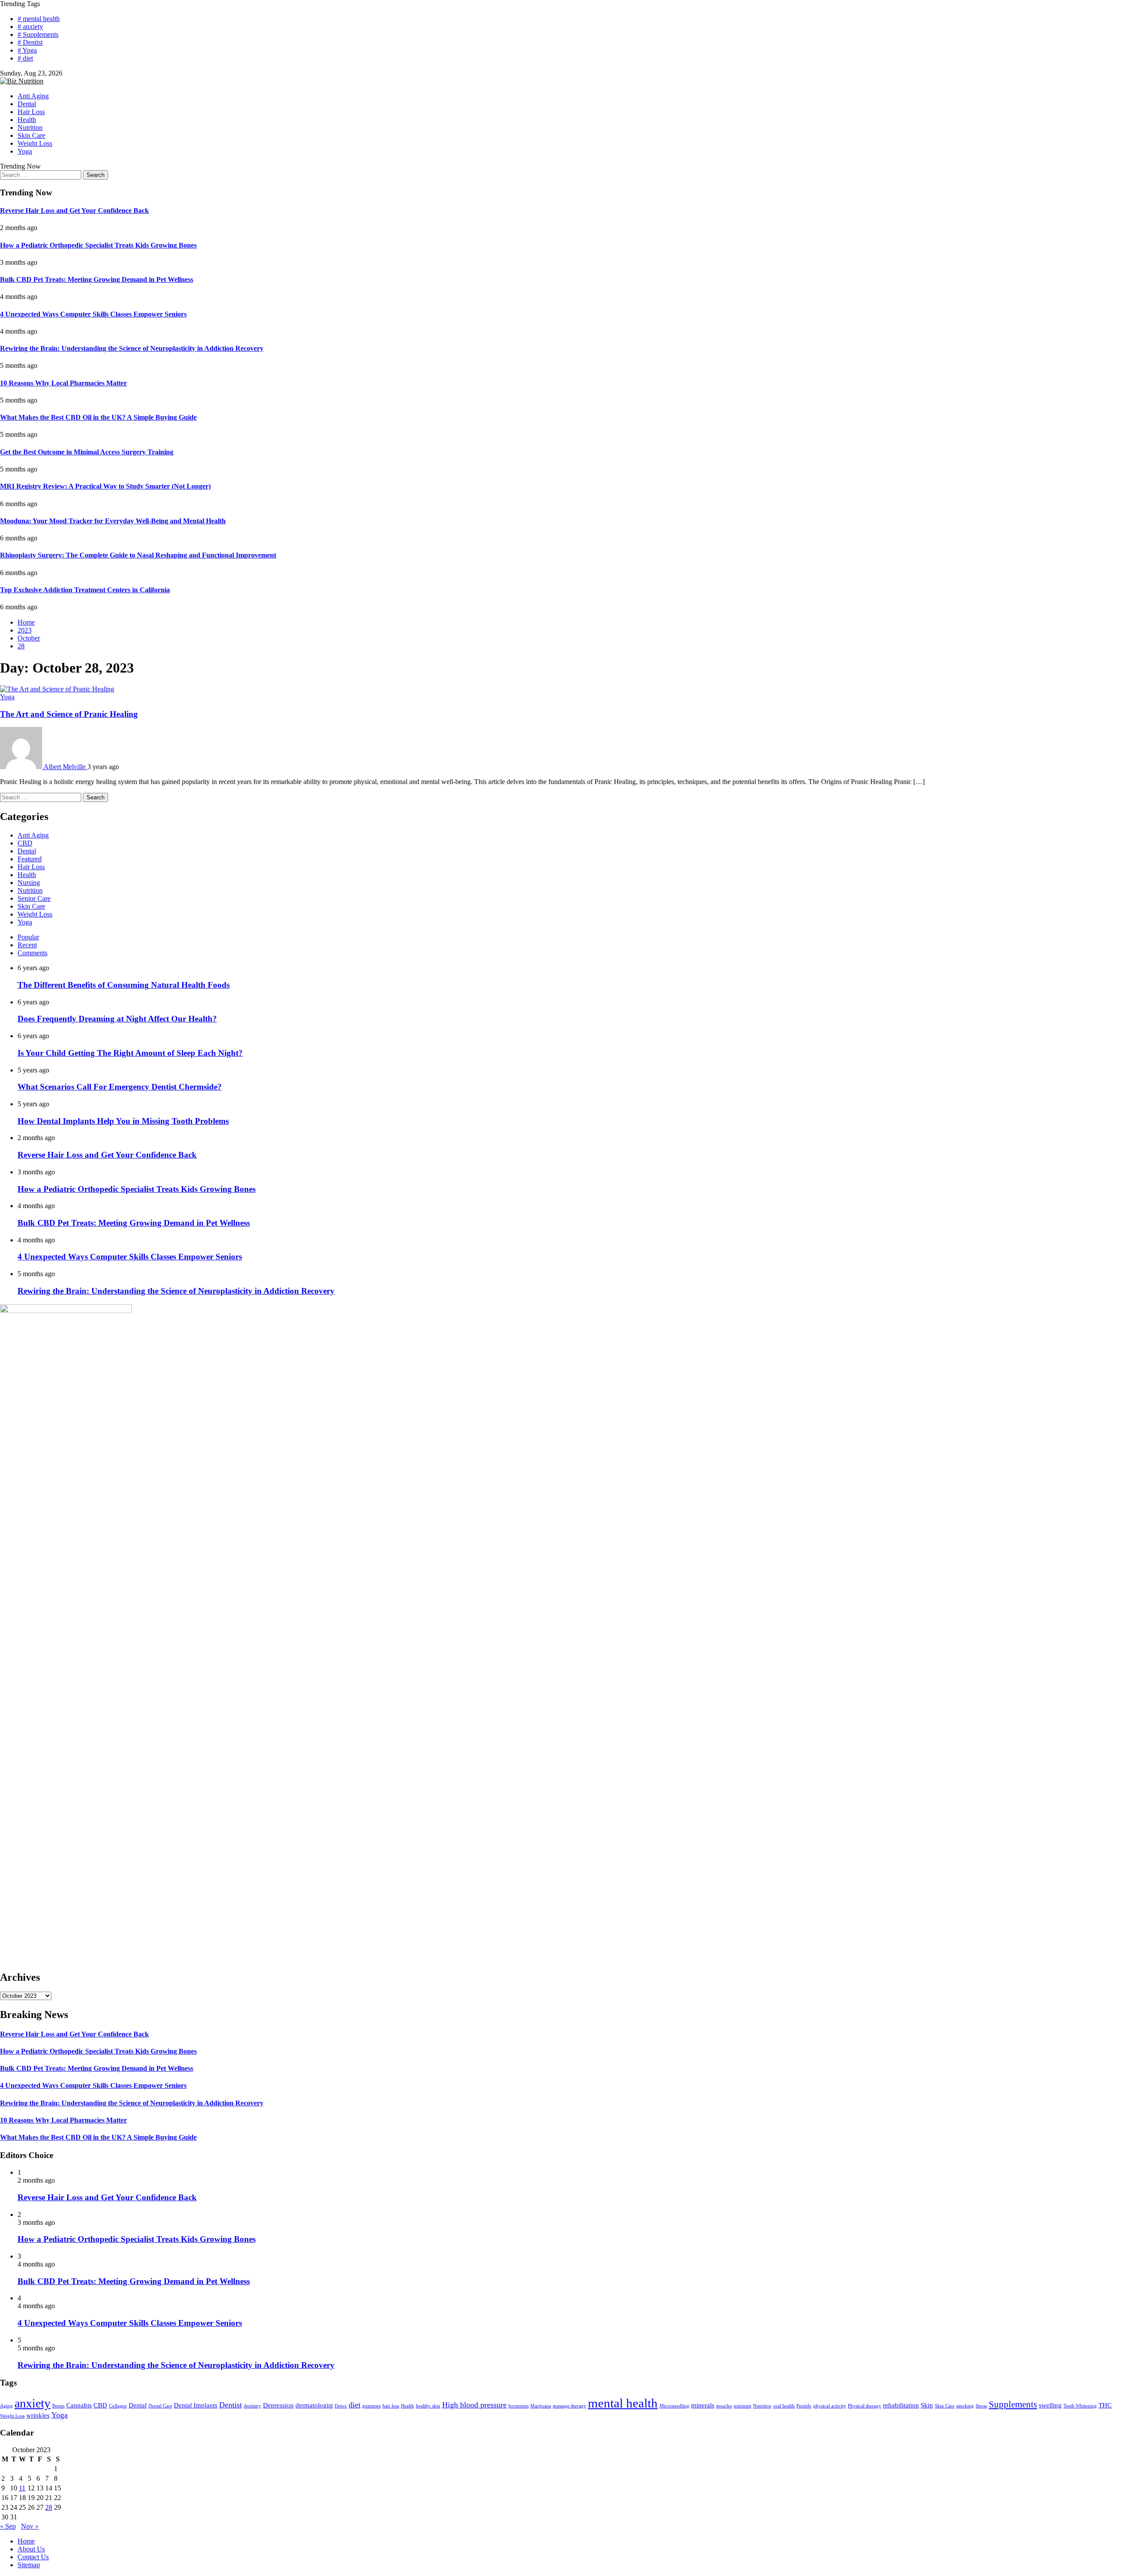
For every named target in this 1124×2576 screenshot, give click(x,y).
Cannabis (79, 2405)
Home (26, 2541)
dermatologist (314, 2405)
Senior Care (34, 898)
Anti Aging (33, 96)
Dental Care (160, 2406)
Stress (981, 2406)
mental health (623, 2403)
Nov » (30, 2526)
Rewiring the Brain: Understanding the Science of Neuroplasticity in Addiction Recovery (132, 348)
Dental (27, 104)
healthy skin (428, 2406)
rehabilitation (901, 2405)
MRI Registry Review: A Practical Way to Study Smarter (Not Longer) (105, 486)
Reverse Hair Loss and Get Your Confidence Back (74, 210)
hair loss (391, 2406)
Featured (30, 859)
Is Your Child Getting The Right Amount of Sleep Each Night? (130, 1053)
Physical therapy (865, 2406)
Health (27, 120)
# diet (25, 58)
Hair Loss (31, 112)
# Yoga (27, 50)
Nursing (29, 883)
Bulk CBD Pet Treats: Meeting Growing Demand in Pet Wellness (97, 279)
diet (355, 2405)
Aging (6, 2406)
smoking (965, 2406)
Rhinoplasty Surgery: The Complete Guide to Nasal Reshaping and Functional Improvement (138, 555)
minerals (703, 2405)
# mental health (39, 19)
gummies (371, 2406)
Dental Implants (196, 2405)
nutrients (742, 2406)
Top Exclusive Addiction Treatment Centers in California (85, 590)
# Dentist (30, 42)
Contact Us (33, 2557)
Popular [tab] (28, 937)
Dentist (231, 2405)
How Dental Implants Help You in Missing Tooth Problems (123, 1121)
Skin (927, 2405)
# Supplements (38, 34)
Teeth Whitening (1080, 2406)
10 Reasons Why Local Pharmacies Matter (63, 383)
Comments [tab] (32, 953)
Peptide (804, 2406)
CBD (25, 843)
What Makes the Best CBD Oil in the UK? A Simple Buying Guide (98, 417)
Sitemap (29, 2565)
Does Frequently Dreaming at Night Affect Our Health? (117, 1019)
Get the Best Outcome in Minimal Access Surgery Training (87, 452)
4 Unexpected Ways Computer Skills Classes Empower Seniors (93, 314)
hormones (519, 2406)
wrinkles (38, 2415)
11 (22, 2488)
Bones (58, 2406)
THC (1105, 2405)
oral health (784, 2406)
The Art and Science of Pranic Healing (69, 714)
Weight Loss (35, 143)
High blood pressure (474, 2405)
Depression (278, 2405)
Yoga (25, 151)
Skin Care (31, 135)
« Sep (8, 2526)
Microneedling (674, 2406)
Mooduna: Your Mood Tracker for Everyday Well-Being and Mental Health (113, 521)
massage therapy (569, 2406)
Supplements (1013, 2404)
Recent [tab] (27, 945)
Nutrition (30, 128)
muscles (724, 2406)
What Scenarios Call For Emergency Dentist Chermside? (120, 1087)
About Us (31, 2549)
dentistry (252, 2406)
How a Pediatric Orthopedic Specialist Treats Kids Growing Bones (98, 245)
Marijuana (541, 2406)
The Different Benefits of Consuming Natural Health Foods (124, 985)
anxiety (32, 2403)
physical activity (830, 2406)
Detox (341, 2406)
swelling (1050, 2405)
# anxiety (30, 27)
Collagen (118, 2406)
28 (49, 2507)
